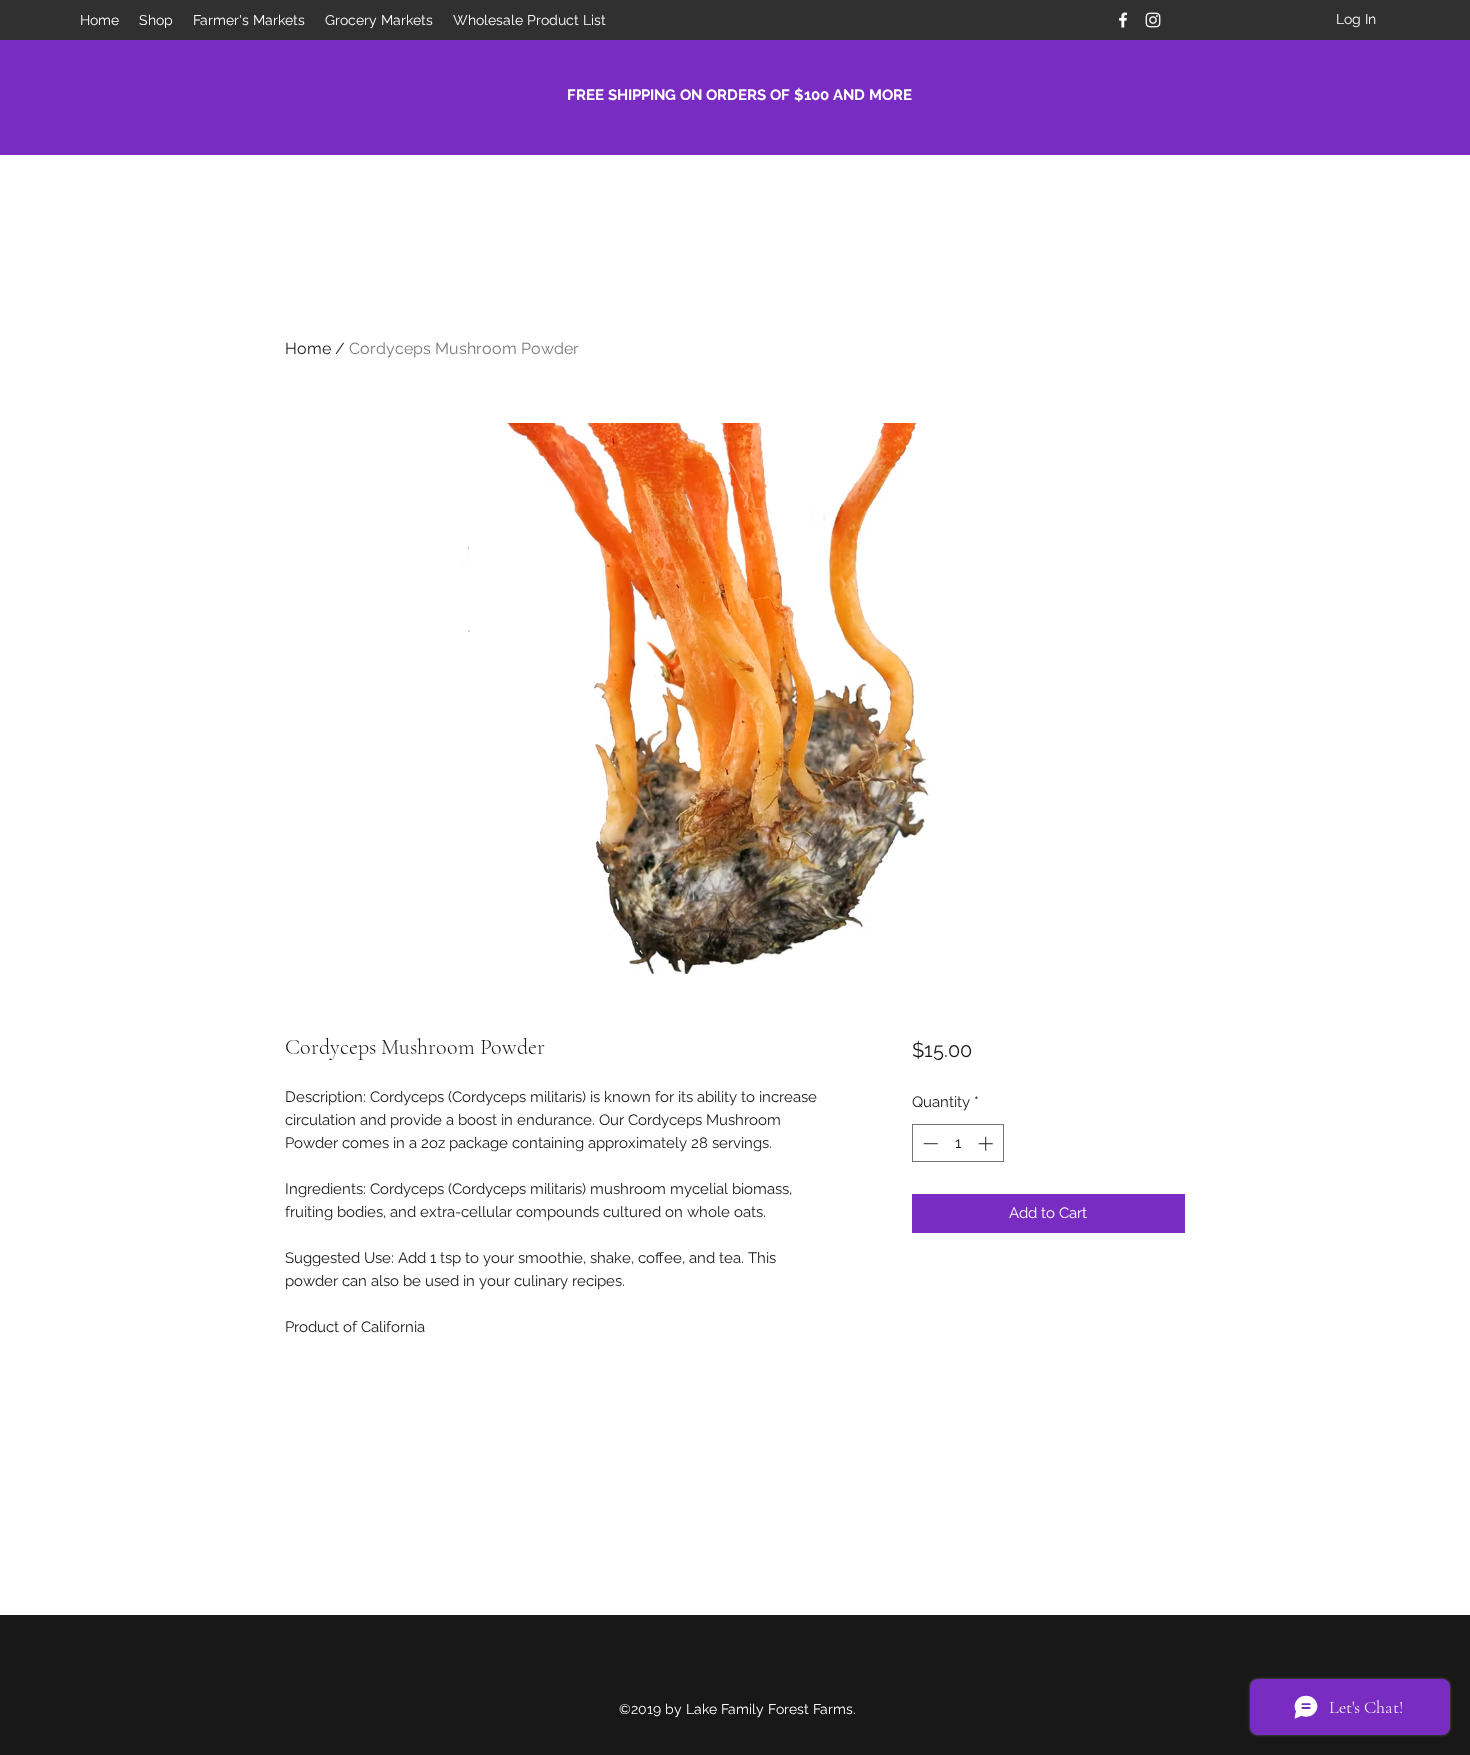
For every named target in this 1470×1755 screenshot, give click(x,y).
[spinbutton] (957, 1143)
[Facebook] (1123, 20)
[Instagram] (1153, 20)
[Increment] (987, 1143)
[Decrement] (928, 1143)
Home (308, 348)
